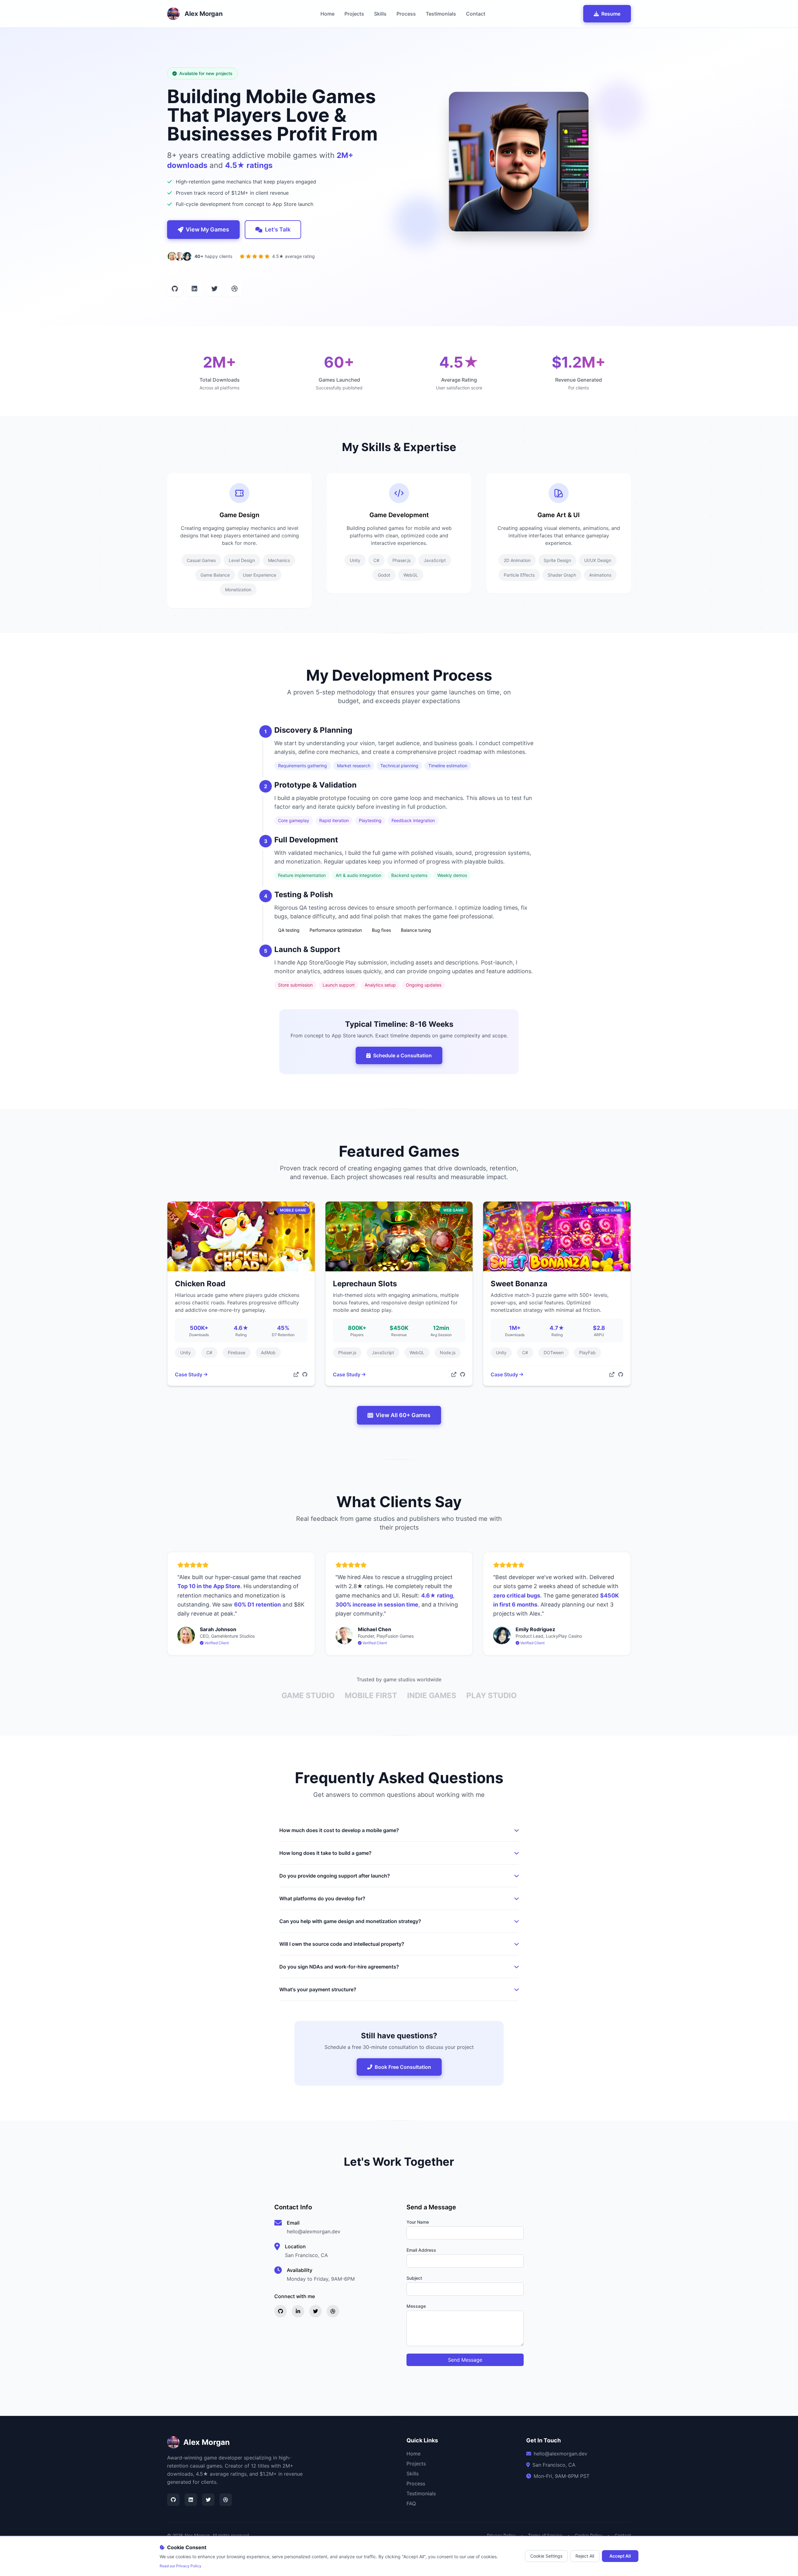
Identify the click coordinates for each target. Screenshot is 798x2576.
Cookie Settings (546, 2556)
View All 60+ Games (403, 1415)
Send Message (465, 2360)
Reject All (585, 2556)
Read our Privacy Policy (180, 2566)
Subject (414, 2278)
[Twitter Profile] (214, 289)
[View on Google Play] (296, 1374)
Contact (476, 14)
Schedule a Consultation (402, 1055)
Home (327, 14)
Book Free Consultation (403, 2067)
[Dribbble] (226, 2500)
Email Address (421, 2250)
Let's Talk (278, 229)
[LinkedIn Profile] (195, 289)
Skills (380, 14)
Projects (354, 14)
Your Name (418, 2222)
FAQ (411, 2503)
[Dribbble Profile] (234, 289)
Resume (611, 14)
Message (416, 2306)
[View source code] (305, 1374)
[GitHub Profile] (175, 289)
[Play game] (454, 1374)
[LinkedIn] (191, 2500)
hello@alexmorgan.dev (314, 2231)
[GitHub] (173, 2500)
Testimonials (441, 14)
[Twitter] (208, 2500)
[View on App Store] (612, 1374)
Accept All (620, 2556)
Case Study (189, 1374)
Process (406, 14)
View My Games (207, 229)
